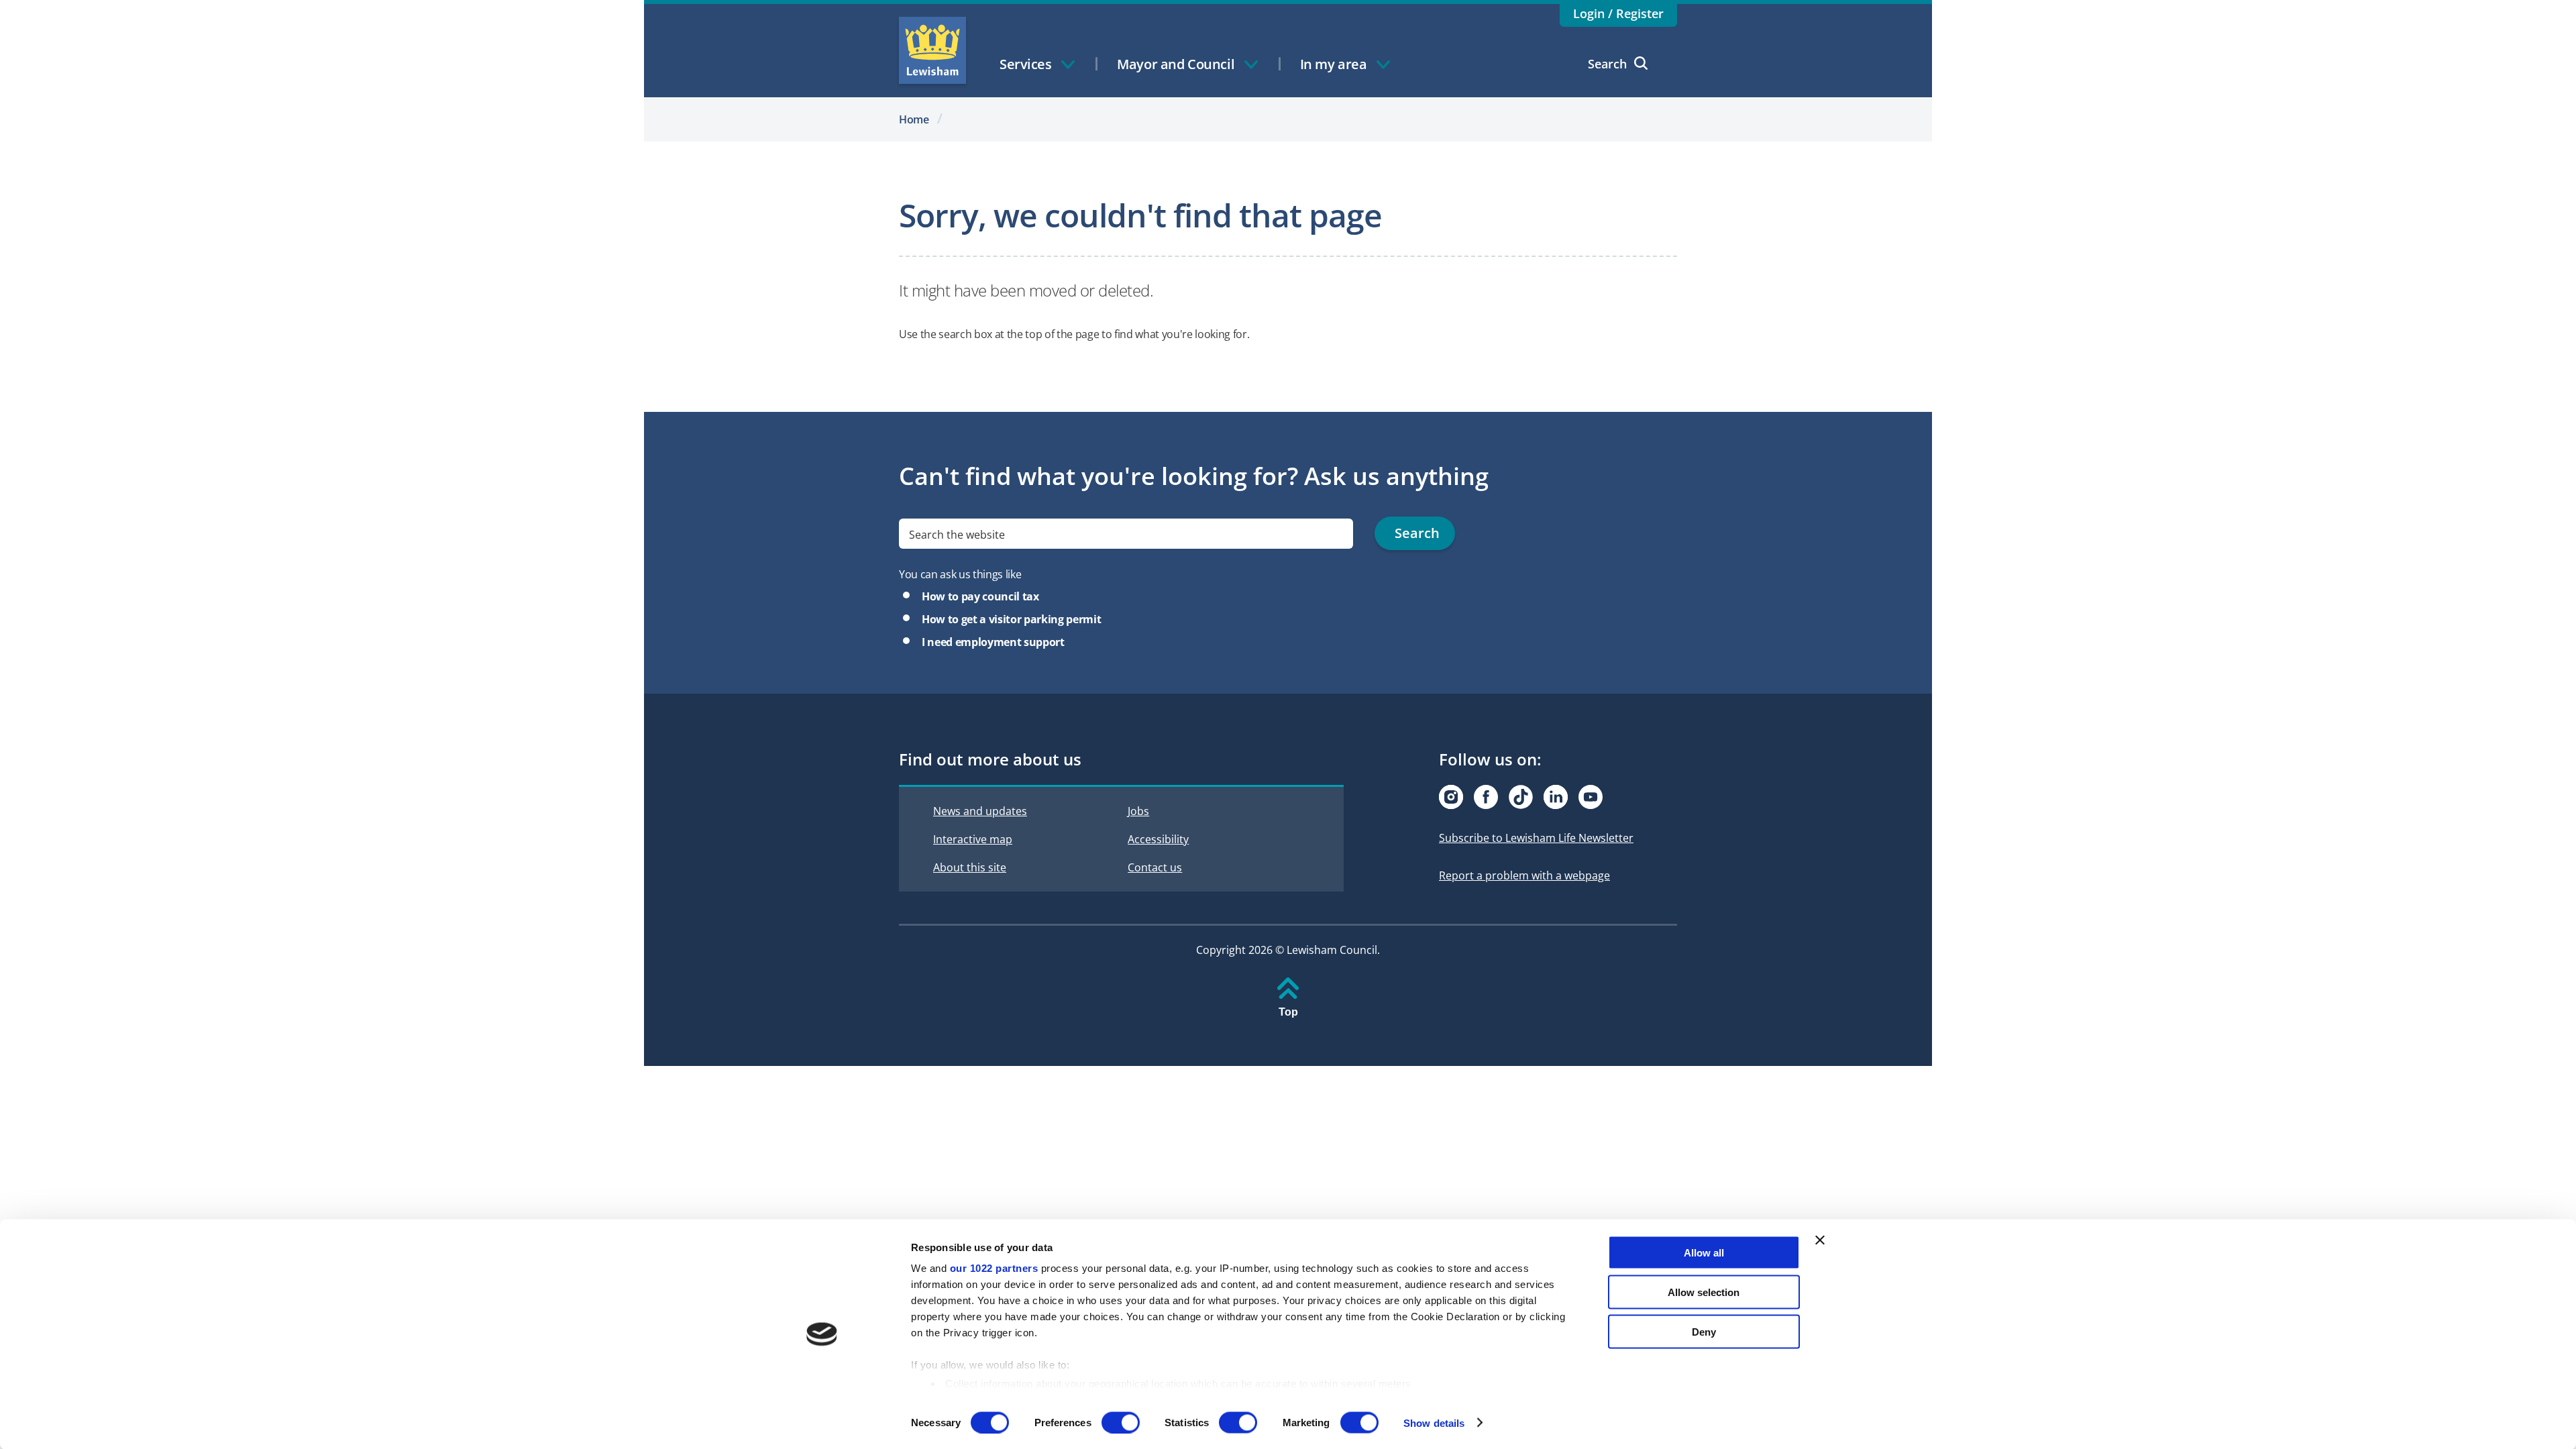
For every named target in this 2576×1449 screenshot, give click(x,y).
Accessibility (1158, 839)
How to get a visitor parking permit (1011, 619)
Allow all (1704, 1253)
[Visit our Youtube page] (1591, 797)
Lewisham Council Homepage (932, 50)
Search (1607, 64)
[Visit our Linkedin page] (1556, 797)
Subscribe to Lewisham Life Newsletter (1536, 838)
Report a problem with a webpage (1524, 875)
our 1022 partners (994, 1268)
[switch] (1121, 1422)
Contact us (1155, 867)
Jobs (1138, 811)
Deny (1704, 1331)
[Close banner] (1820, 1240)
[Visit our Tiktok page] (1521, 797)
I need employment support (993, 642)
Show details (1434, 1423)
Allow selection (1704, 1292)
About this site (970, 867)
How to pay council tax (980, 596)
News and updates (980, 811)
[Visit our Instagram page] (1451, 797)
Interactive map (973, 839)
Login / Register (1618, 13)
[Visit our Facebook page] (1486, 797)
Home (914, 119)
